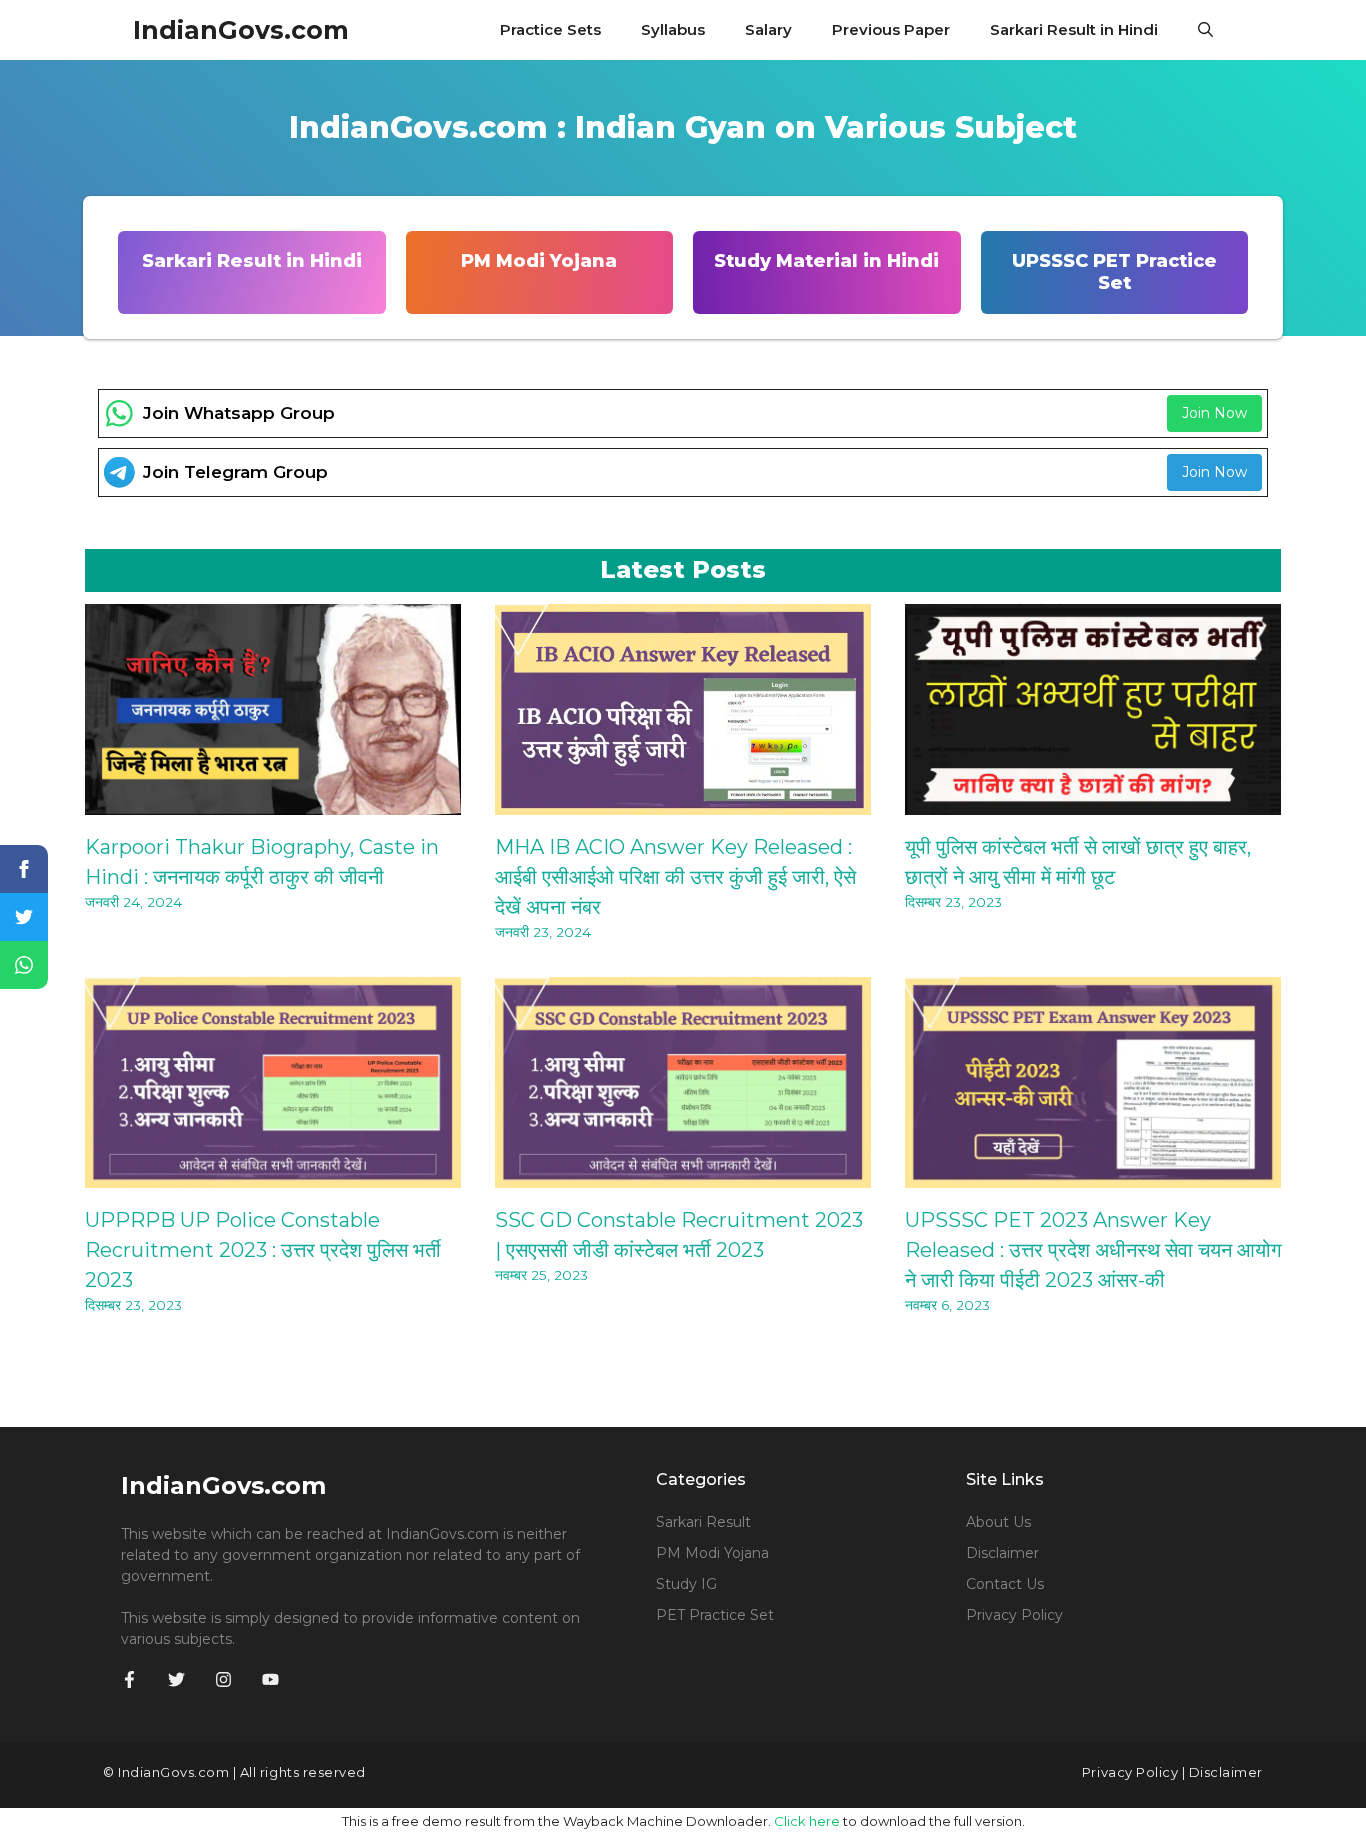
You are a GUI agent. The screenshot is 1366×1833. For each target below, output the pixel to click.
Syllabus (673, 29)
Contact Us (1005, 1584)
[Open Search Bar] (1205, 30)
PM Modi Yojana (539, 261)
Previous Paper (891, 29)
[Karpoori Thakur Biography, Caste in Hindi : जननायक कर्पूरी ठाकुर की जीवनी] (273, 802)
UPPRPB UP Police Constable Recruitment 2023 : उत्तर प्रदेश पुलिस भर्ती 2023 (263, 1250)
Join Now (1214, 413)
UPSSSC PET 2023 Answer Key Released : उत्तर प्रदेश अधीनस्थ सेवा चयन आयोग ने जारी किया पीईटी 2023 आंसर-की (1093, 1250)
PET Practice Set (715, 1615)
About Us (998, 1522)
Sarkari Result (703, 1522)
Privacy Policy (1014, 1615)
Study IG (686, 1584)
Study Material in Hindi (826, 261)
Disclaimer (1002, 1553)
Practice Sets (550, 29)
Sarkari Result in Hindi (1074, 29)
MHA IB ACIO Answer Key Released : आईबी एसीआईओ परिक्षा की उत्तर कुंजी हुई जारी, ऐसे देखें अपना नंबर (675, 877)
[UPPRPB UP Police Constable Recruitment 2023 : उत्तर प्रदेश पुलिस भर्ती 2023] (273, 1175)
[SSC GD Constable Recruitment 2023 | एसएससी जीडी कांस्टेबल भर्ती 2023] (683, 1175)
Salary (768, 29)
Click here (807, 1821)
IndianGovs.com (241, 30)
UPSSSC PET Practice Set (1114, 272)
